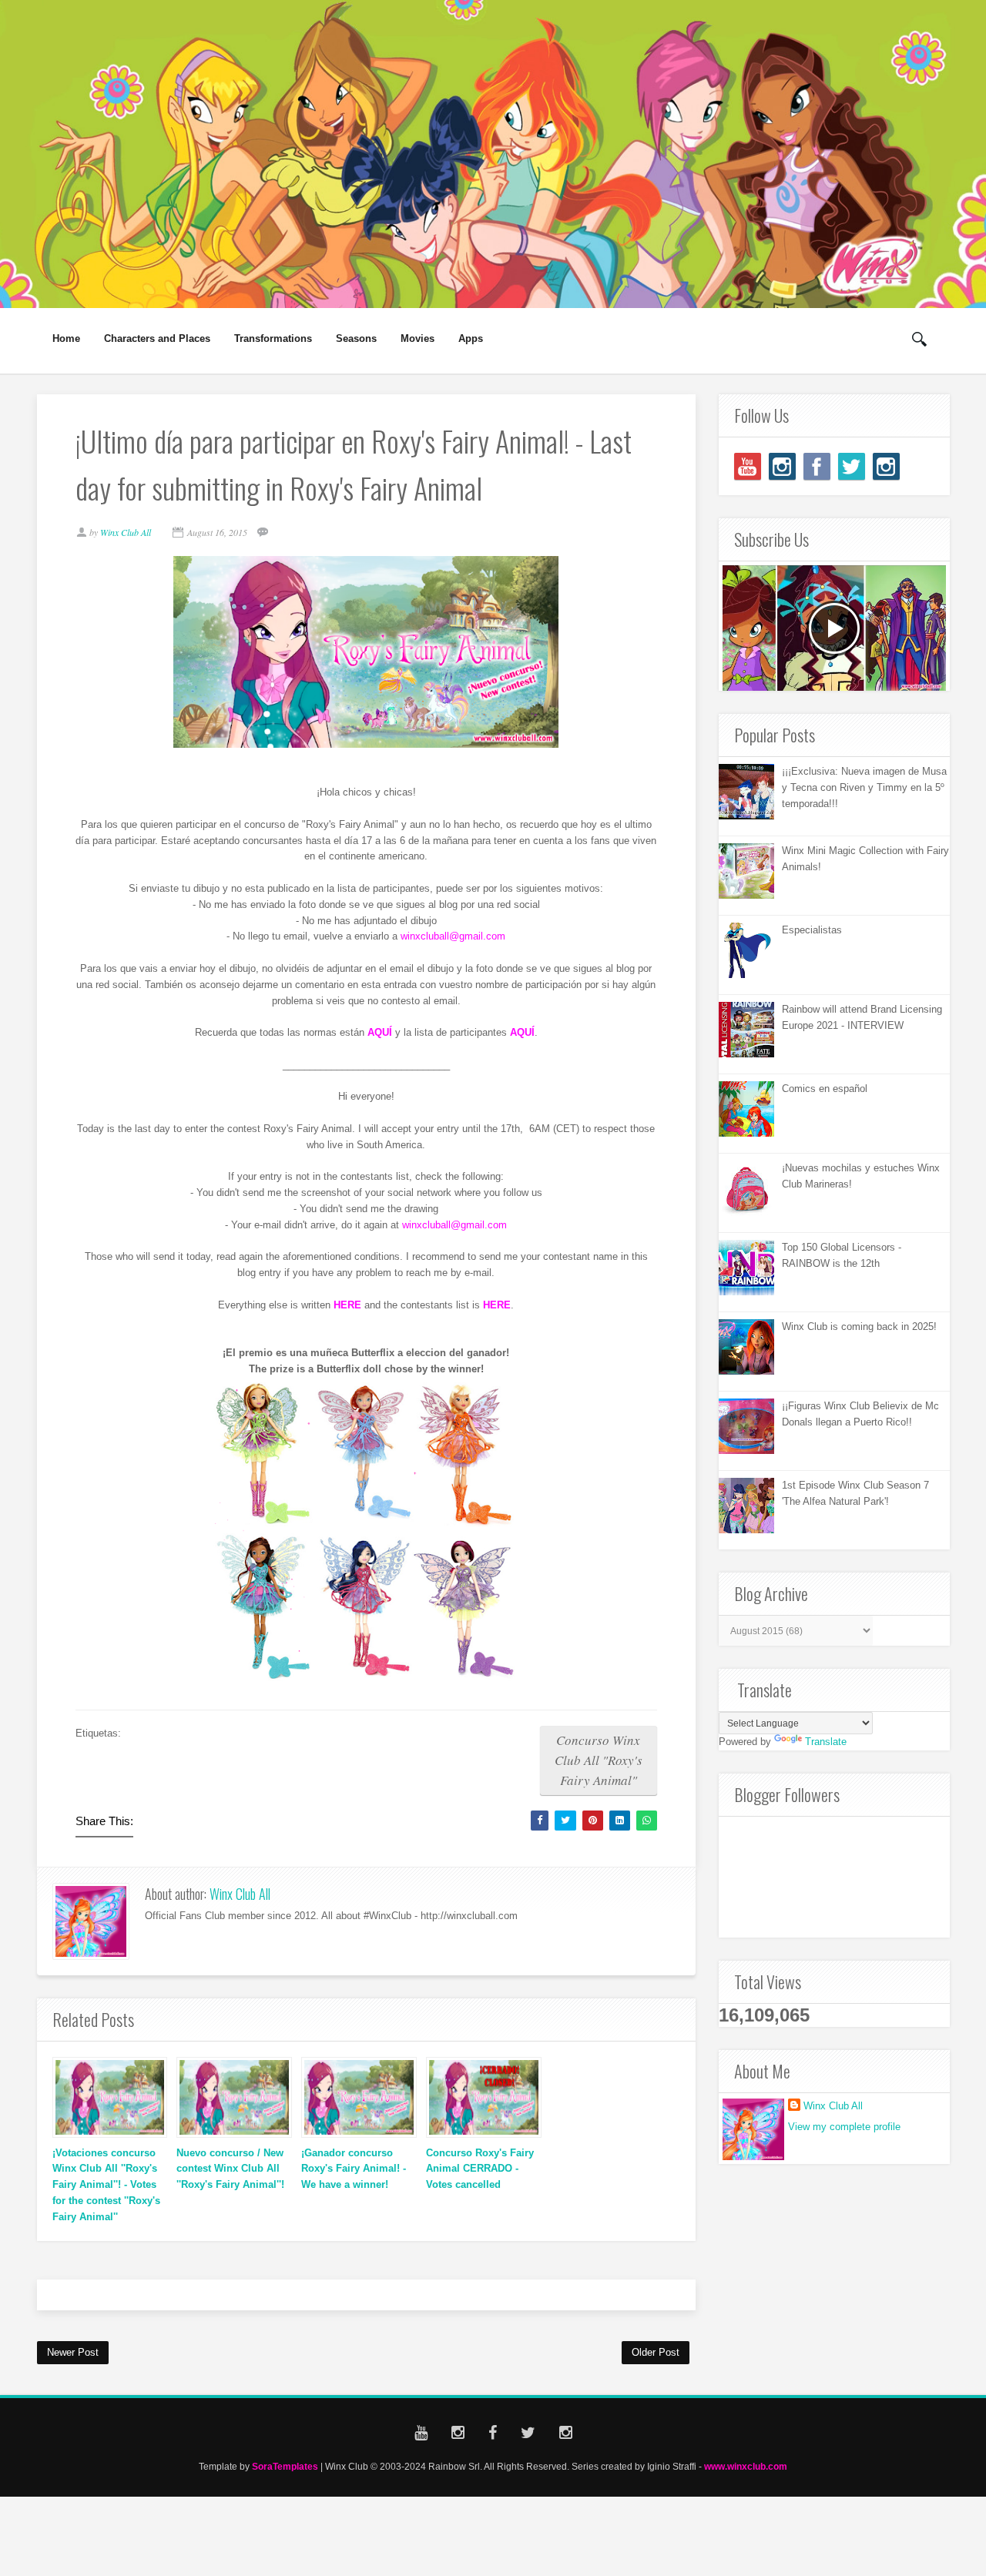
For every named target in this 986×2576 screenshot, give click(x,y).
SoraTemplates (285, 2466)
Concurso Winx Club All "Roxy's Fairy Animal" (599, 1760)
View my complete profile (844, 2127)
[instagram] (782, 466)
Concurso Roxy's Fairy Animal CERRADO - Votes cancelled (480, 2169)
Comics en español (825, 1089)
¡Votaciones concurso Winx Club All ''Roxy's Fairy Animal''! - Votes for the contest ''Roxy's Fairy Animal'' (106, 2185)
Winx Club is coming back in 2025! (859, 1327)
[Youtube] (748, 466)
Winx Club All (240, 1894)
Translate (826, 1742)
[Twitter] (852, 466)
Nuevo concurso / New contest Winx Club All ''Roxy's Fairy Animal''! (230, 2169)
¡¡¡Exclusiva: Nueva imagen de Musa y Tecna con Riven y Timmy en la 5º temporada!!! (864, 787)
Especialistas (812, 930)
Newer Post (73, 2352)
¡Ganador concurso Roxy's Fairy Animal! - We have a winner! (354, 2169)
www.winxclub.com (746, 2466)
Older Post (656, 2352)
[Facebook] (817, 466)
